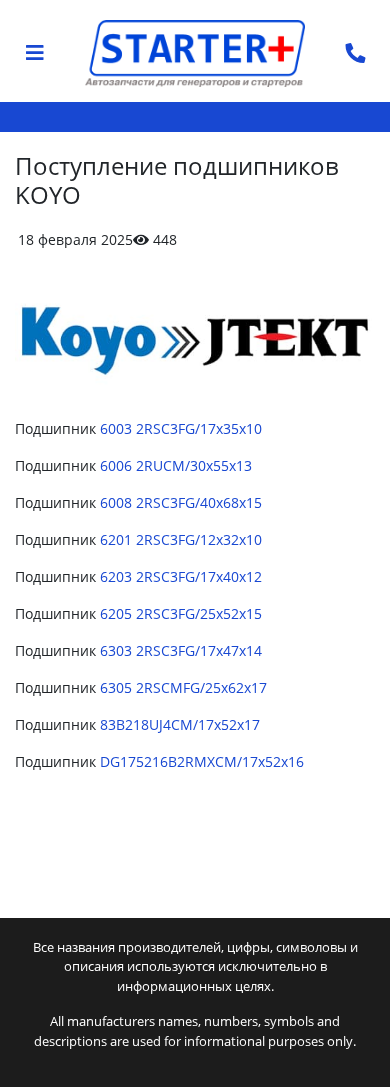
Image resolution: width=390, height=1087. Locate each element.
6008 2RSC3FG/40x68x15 (181, 502)
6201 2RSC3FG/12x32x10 (181, 539)
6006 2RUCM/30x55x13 (176, 465)
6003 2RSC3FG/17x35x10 (181, 428)
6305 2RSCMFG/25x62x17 (183, 687)
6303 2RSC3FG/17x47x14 (181, 650)
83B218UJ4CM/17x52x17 (180, 724)
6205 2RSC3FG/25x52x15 (181, 613)
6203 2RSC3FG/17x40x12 (181, 576)
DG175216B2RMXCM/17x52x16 (202, 761)
